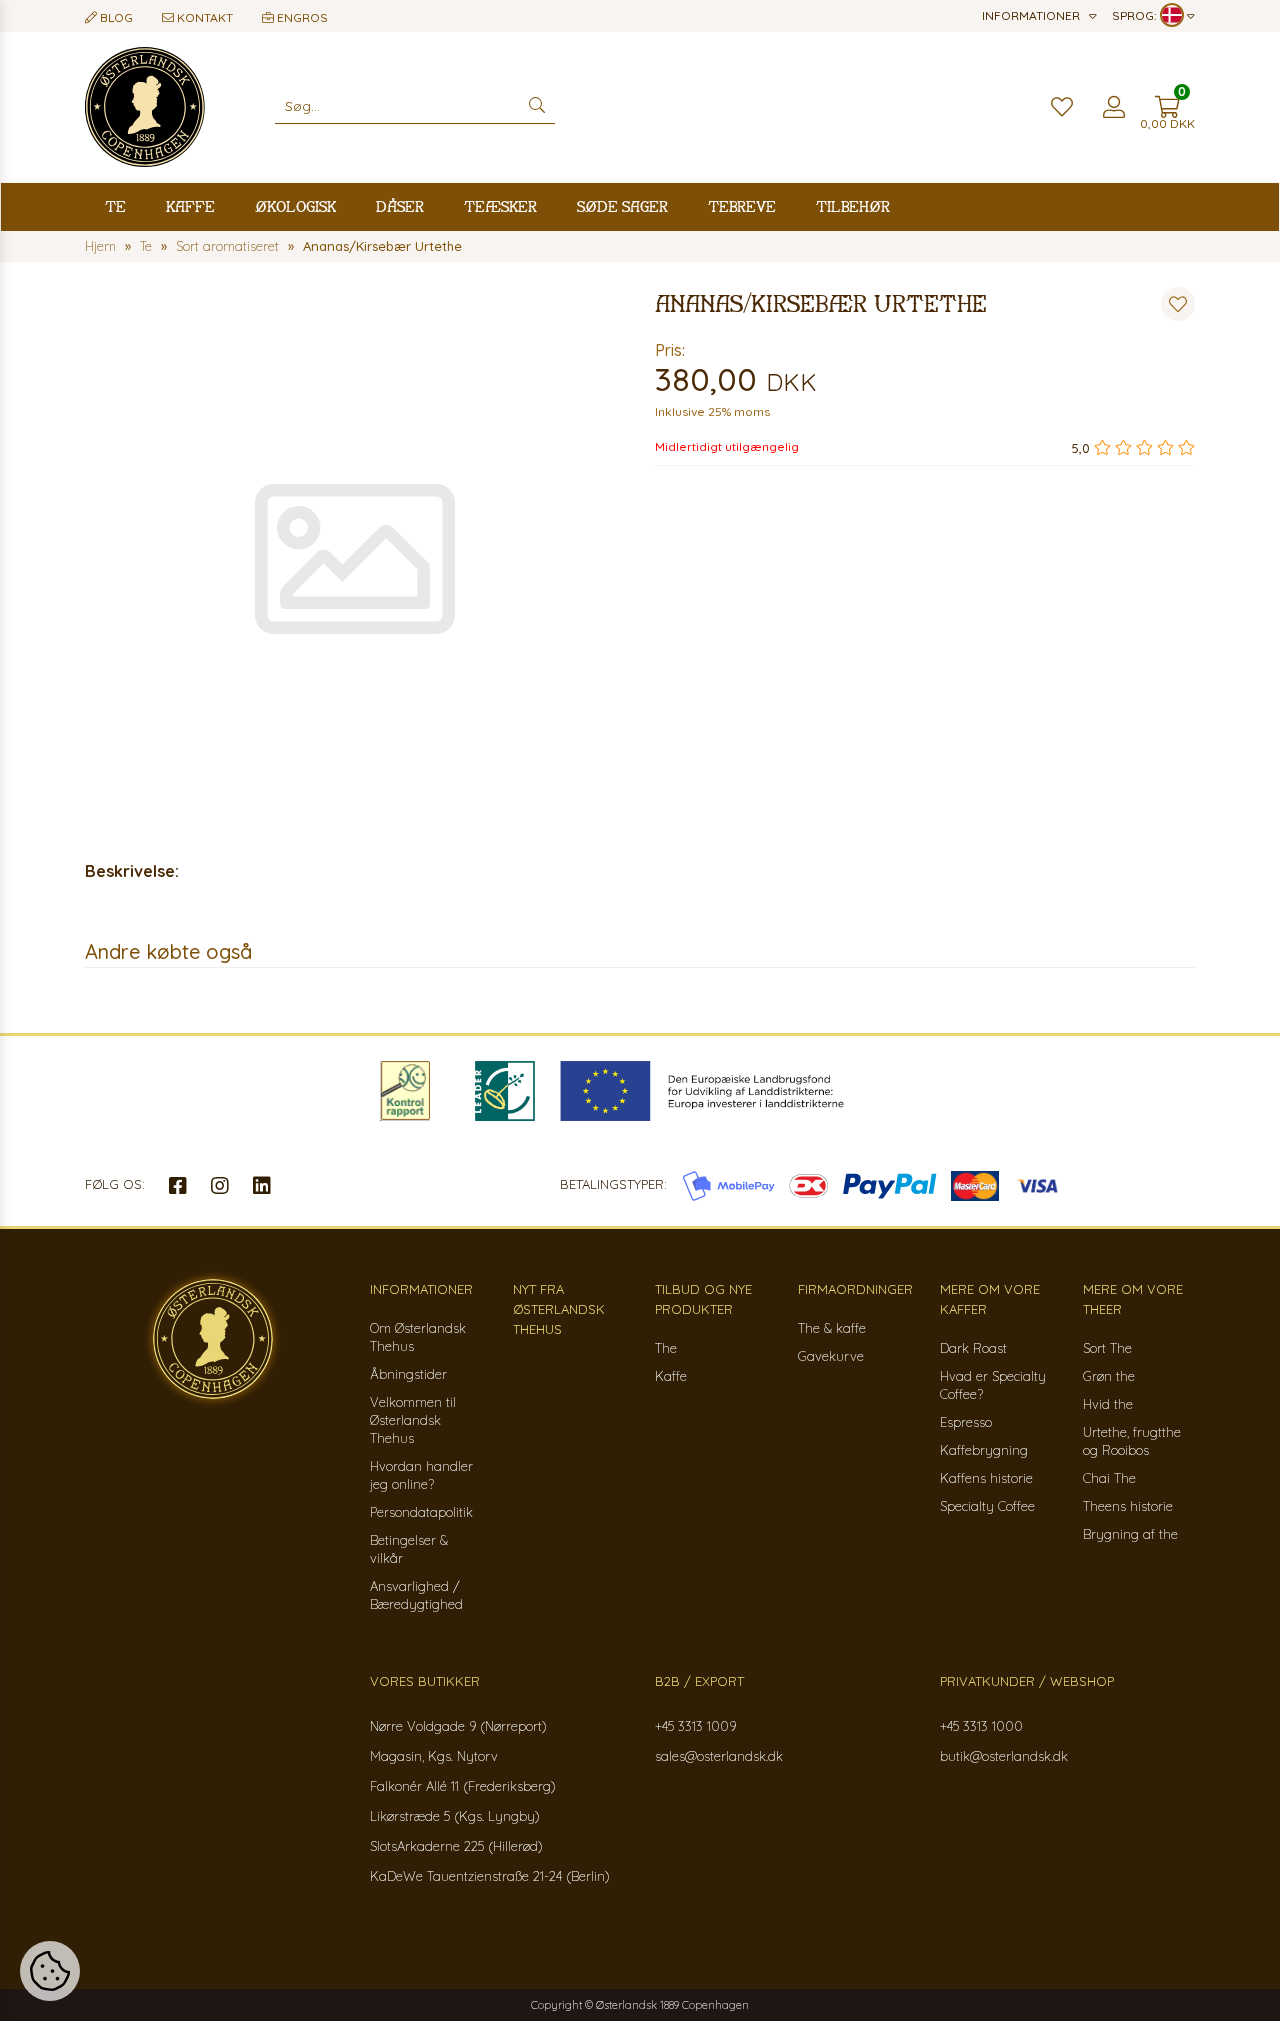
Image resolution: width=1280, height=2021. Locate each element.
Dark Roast (973, 1348)
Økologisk (295, 206)
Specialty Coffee (987, 1506)
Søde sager (622, 206)
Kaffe (190, 206)
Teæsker (500, 206)
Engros (301, 17)
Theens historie (1128, 1506)
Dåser (400, 206)
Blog (115, 17)
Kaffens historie (986, 1478)
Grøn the (1109, 1376)
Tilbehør (853, 206)
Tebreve (742, 206)
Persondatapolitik (421, 1512)
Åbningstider (408, 1374)
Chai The (1109, 1478)
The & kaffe (832, 1328)
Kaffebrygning (984, 1450)
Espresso (966, 1422)
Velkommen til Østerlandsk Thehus (413, 1420)
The (666, 1348)
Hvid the (1108, 1404)
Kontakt (203, 17)
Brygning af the (1130, 1534)
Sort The (1107, 1348)
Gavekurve (831, 1356)
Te (115, 206)
